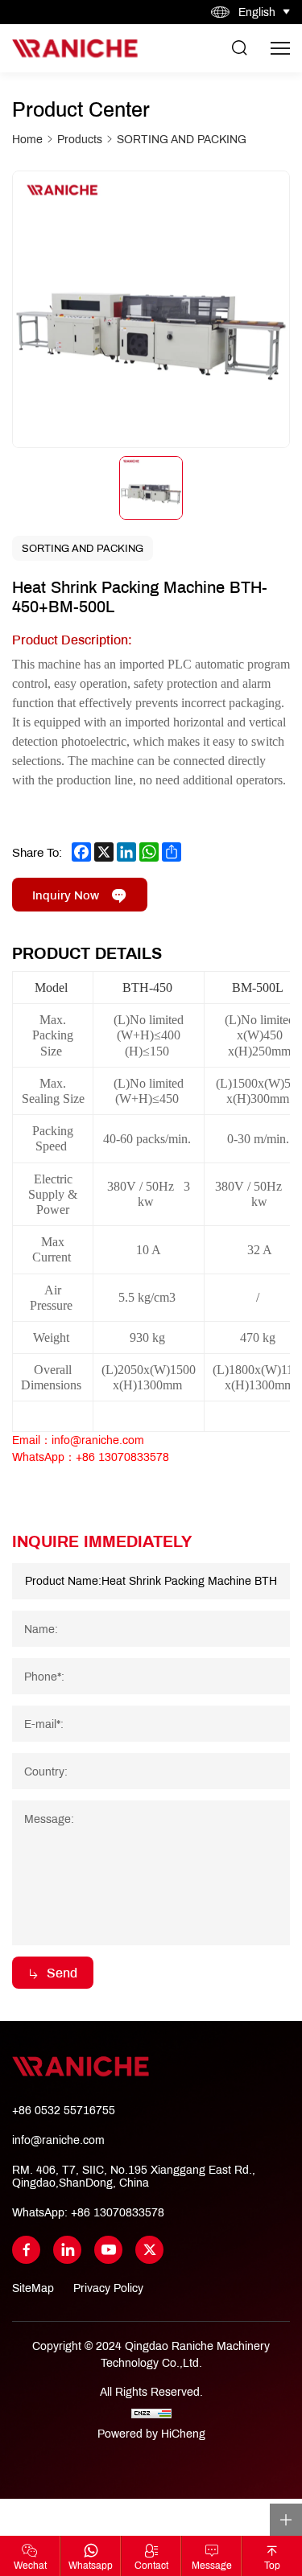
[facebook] (26, 2250)
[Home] (75, 48)
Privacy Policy (108, 2288)
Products (80, 140)
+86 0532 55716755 (64, 2110)
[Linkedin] (67, 2250)
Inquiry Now (66, 895)
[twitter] (149, 2250)
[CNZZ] (151, 2413)
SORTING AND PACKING (182, 140)
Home (27, 140)
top (272, 2565)
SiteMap (33, 2288)
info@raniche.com (58, 2140)
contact (151, 2565)
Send (62, 1972)
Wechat (30, 2565)
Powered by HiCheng (151, 2434)
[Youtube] (108, 2250)
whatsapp (91, 2565)
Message (212, 2565)
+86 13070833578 (118, 2212)
